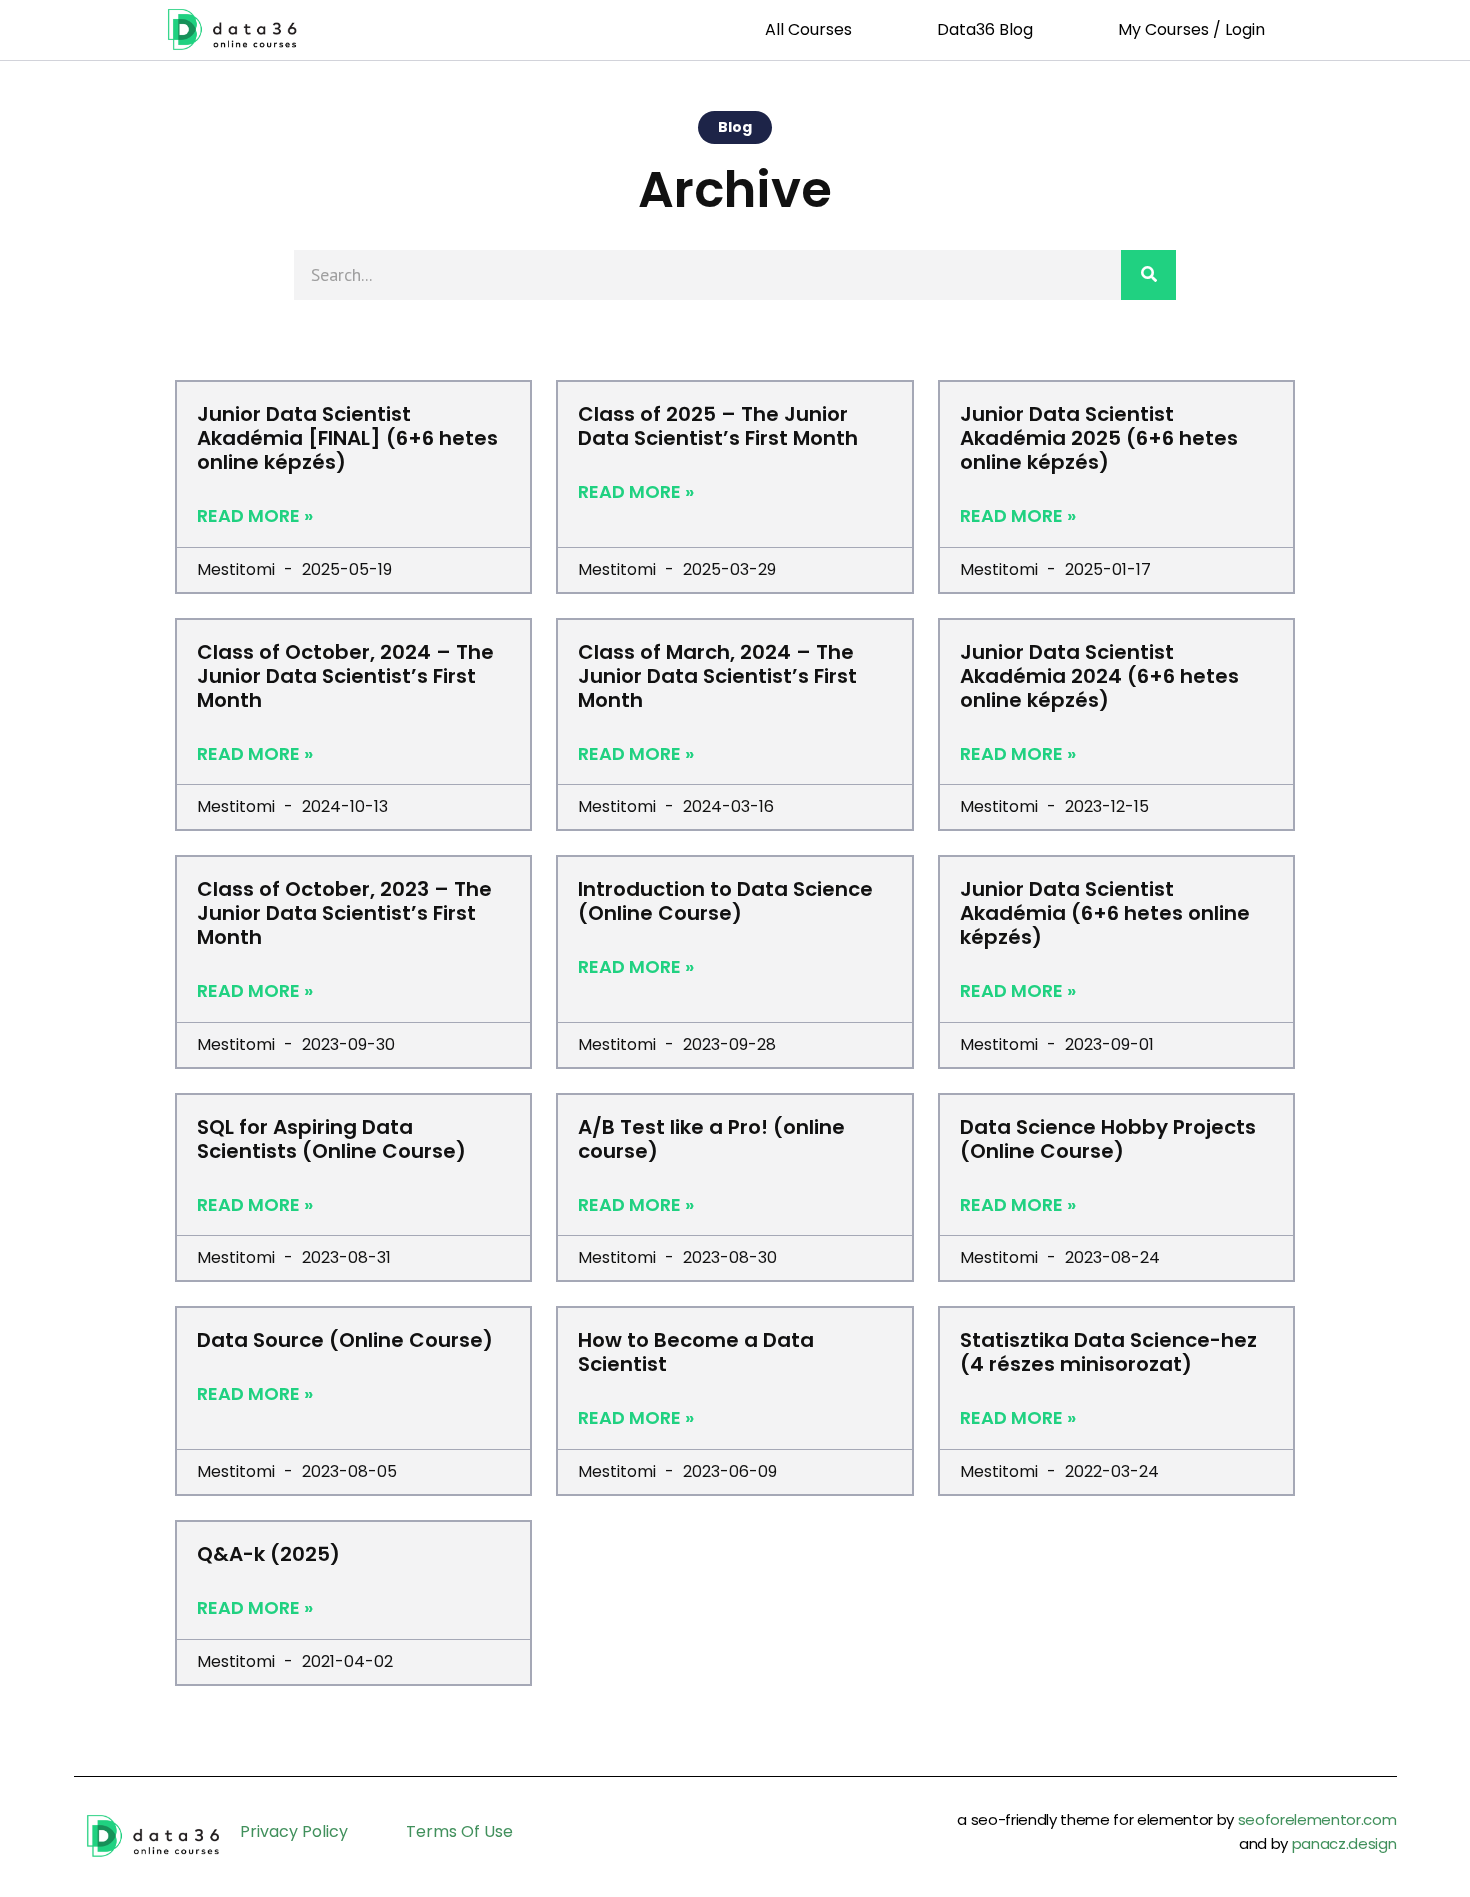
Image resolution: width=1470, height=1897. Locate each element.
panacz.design (1344, 1843)
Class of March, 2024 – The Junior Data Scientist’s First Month (717, 676)
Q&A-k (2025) (268, 1554)
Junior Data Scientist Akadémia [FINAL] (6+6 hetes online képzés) (347, 438)
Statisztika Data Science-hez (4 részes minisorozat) (1108, 1352)
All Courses (808, 29)
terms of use (459, 1831)
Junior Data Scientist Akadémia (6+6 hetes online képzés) (1105, 913)
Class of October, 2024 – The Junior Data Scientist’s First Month (345, 676)
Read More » (255, 516)
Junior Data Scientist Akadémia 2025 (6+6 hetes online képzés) (1099, 438)
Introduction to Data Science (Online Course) (725, 901)
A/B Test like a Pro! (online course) (711, 1139)
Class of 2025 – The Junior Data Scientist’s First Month (718, 426)
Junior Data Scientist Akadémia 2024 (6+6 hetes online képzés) (1099, 676)
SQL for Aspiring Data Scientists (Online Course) (331, 1139)
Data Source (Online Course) (345, 1340)
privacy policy (294, 1831)
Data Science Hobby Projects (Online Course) (1108, 1139)
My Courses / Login (1191, 29)
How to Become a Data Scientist (696, 1352)
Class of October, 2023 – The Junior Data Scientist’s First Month (344, 913)
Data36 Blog (985, 29)
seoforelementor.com (1317, 1819)
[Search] (1148, 275)
